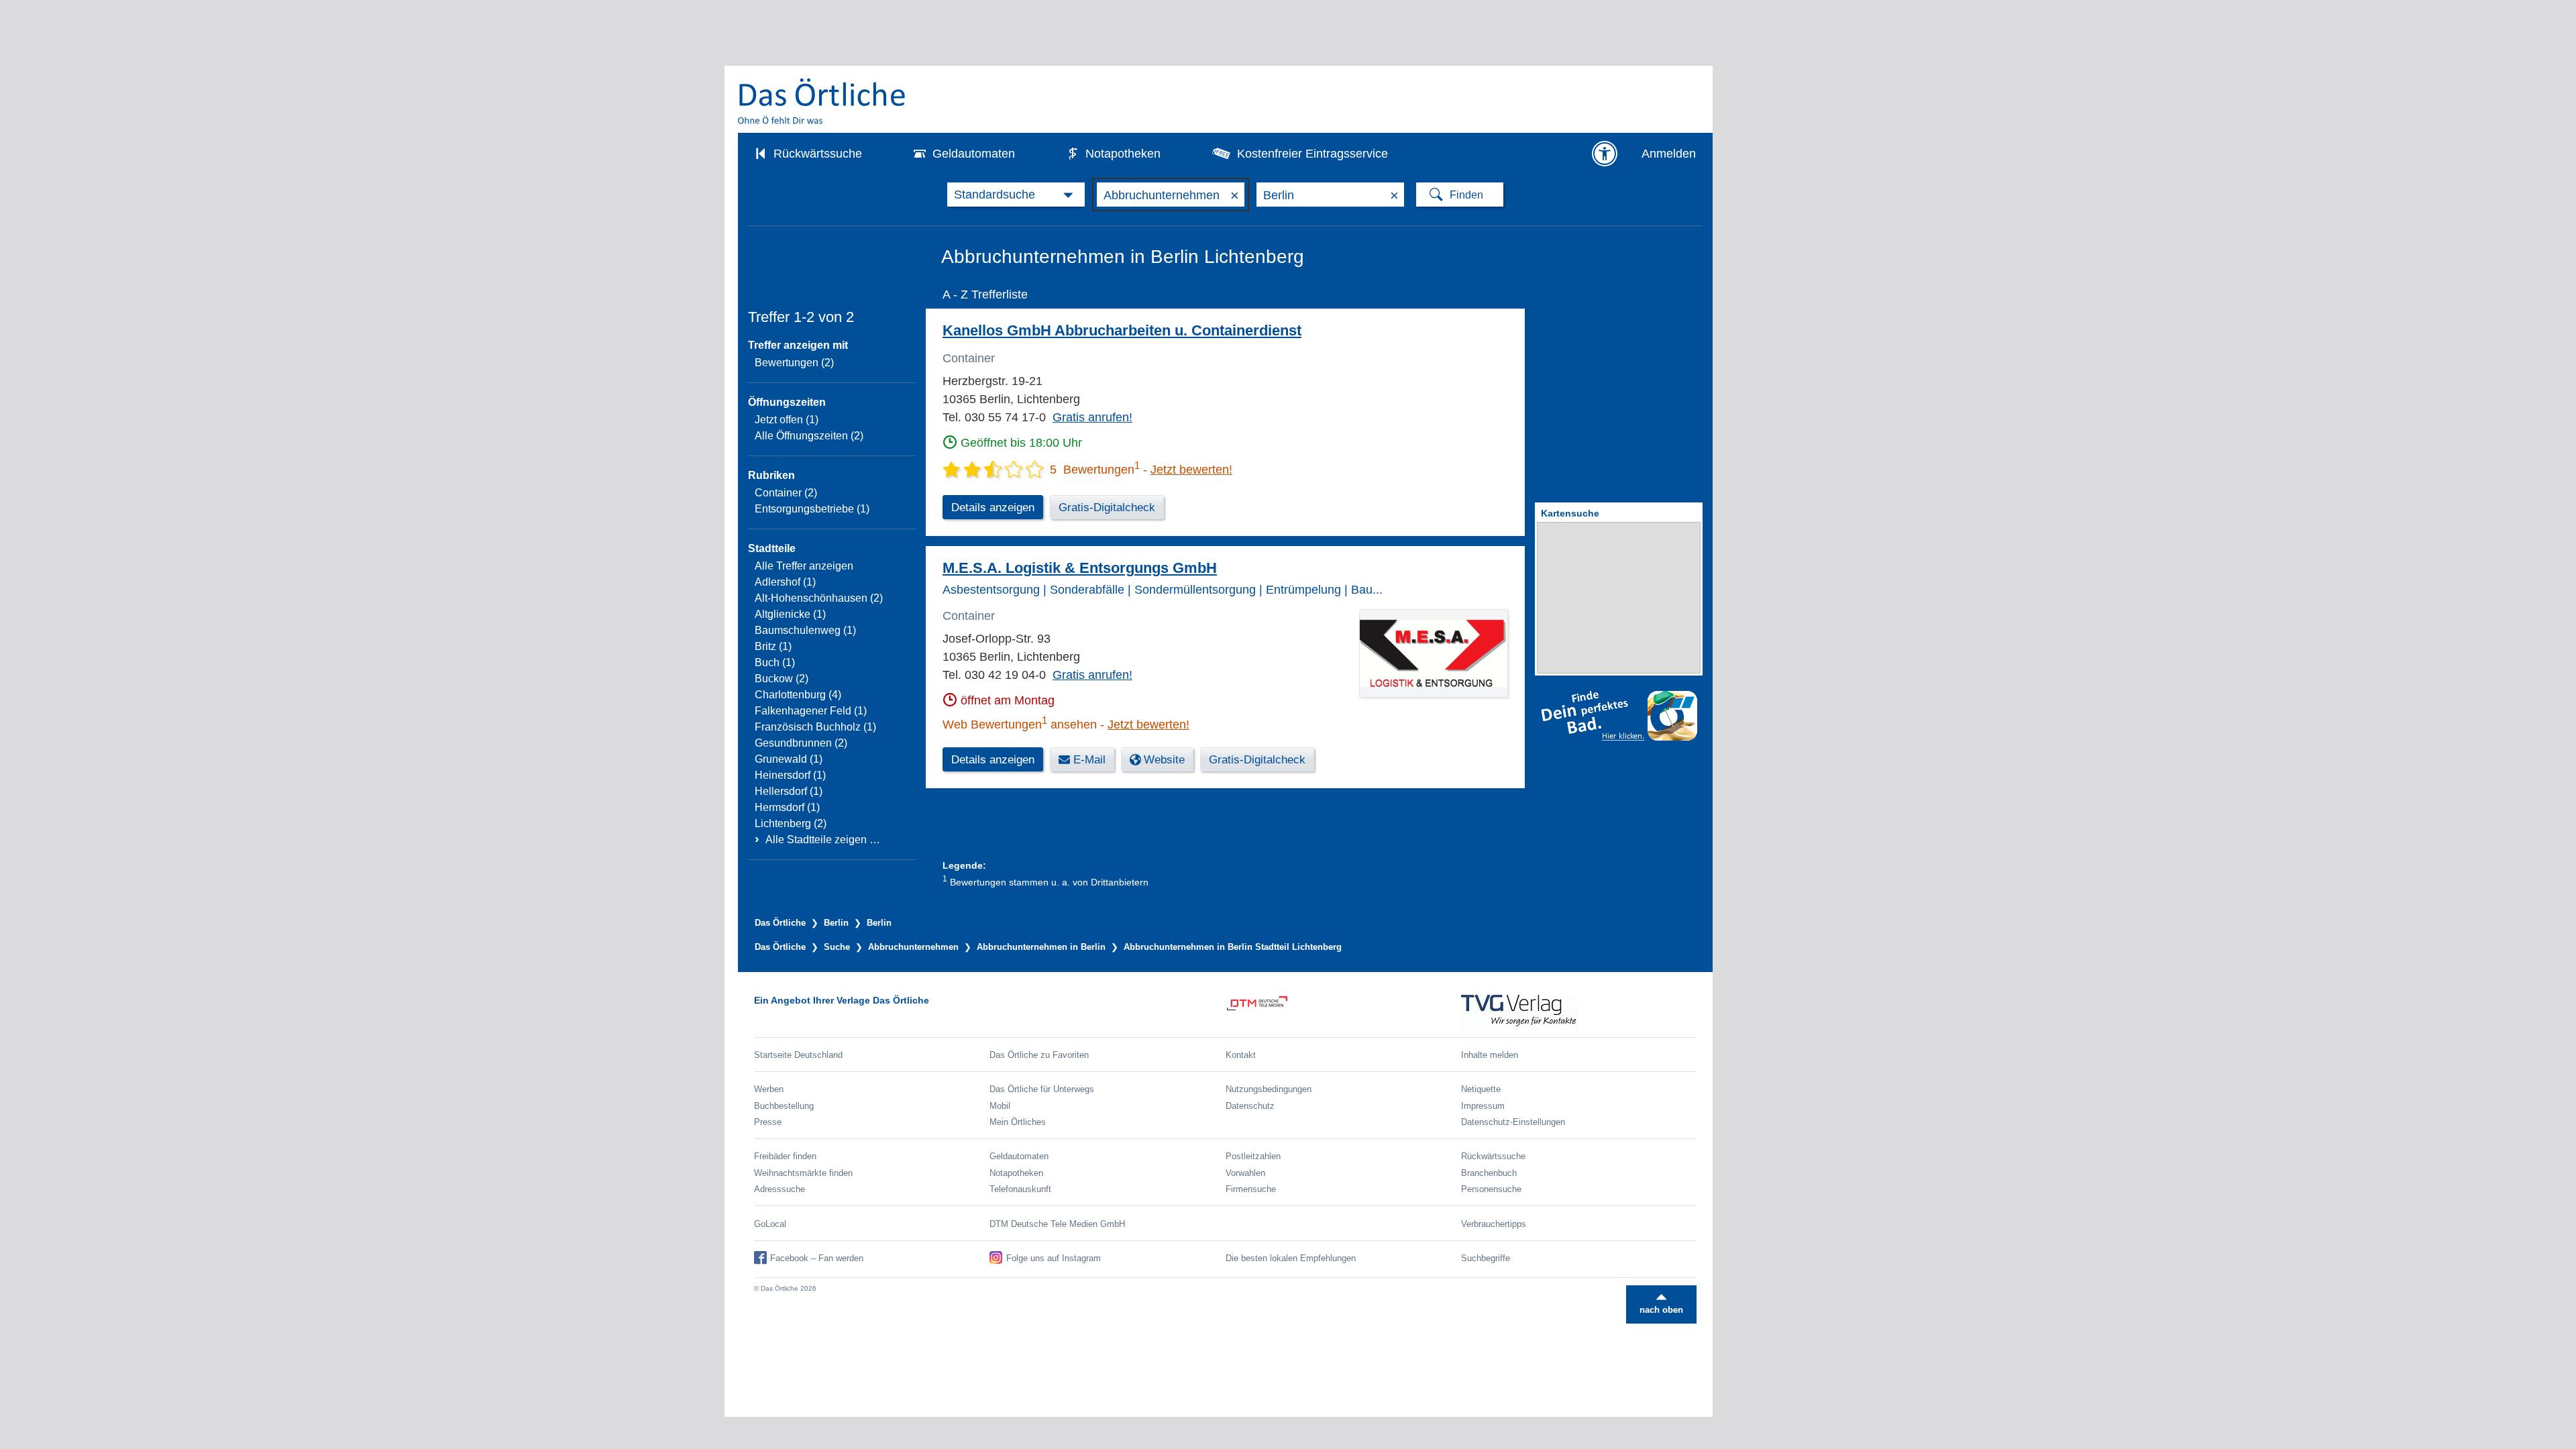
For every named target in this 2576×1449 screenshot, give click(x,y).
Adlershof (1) (785, 582)
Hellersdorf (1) (789, 791)
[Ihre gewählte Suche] (1016, 195)
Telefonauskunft (1020, 1189)
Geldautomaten (974, 154)
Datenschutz (1250, 1106)
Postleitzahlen (1253, 1156)
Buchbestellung (784, 1106)
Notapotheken (1123, 154)
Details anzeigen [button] (993, 507)
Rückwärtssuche (818, 154)
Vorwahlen (1245, 1173)
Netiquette (1481, 1089)
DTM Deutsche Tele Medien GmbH (1057, 1224)
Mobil (1000, 1106)
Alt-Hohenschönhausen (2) (819, 598)
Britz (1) (773, 646)
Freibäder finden (785, 1156)
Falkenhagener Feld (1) (811, 711)
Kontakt (1241, 1055)
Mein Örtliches (1018, 1122)
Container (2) (786, 493)
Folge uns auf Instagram (1054, 1258)
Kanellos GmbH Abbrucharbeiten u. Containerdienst (1122, 330)
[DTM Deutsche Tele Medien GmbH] (1343, 1013)
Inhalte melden (1490, 1055)
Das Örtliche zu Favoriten (1039, 1055)
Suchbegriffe (1486, 1258)
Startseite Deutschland (798, 1055)
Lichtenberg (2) (791, 823)
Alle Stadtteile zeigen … (823, 840)
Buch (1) (775, 662)
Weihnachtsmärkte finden (803, 1173)
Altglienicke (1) (790, 614)
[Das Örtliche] (822, 101)
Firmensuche (1251, 1189)
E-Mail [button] (1089, 760)
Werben (769, 1089)
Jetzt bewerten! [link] (1191, 470)
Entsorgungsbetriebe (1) (812, 509)
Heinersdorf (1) (790, 775)
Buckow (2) (782, 679)
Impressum (1483, 1106)
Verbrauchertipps (1494, 1224)
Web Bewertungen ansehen (1020, 724)
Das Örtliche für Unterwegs (1042, 1089)
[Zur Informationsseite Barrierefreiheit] (1605, 154)
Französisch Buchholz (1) (815, 727)
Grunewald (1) (789, 759)
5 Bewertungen (1095, 470)
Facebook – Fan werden (817, 1258)
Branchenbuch (1489, 1173)
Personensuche (1491, 1189)
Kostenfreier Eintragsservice (1312, 154)
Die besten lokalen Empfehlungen (1291, 1258)
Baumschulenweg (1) (805, 630)
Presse (768, 1122)
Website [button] (1164, 760)
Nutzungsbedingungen (1269, 1089)
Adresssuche (780, 1189)
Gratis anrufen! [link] (1092, 417)
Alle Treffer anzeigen (804, 566)
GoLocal (770, 1224)
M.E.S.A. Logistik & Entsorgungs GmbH (1080, 568)
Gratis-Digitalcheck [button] (1107, 507)
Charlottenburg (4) (798, 695)
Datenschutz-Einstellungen (1513, 1122)
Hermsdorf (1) (787, 807)
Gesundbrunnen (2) (801, 743)
